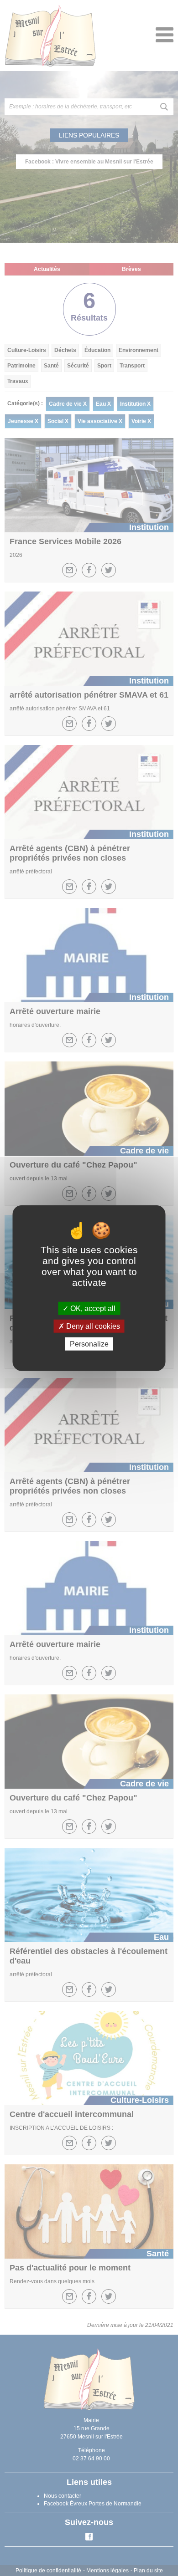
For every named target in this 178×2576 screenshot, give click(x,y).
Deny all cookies (92, 1326)
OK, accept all (92, 1308)
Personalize (89, 1344)
